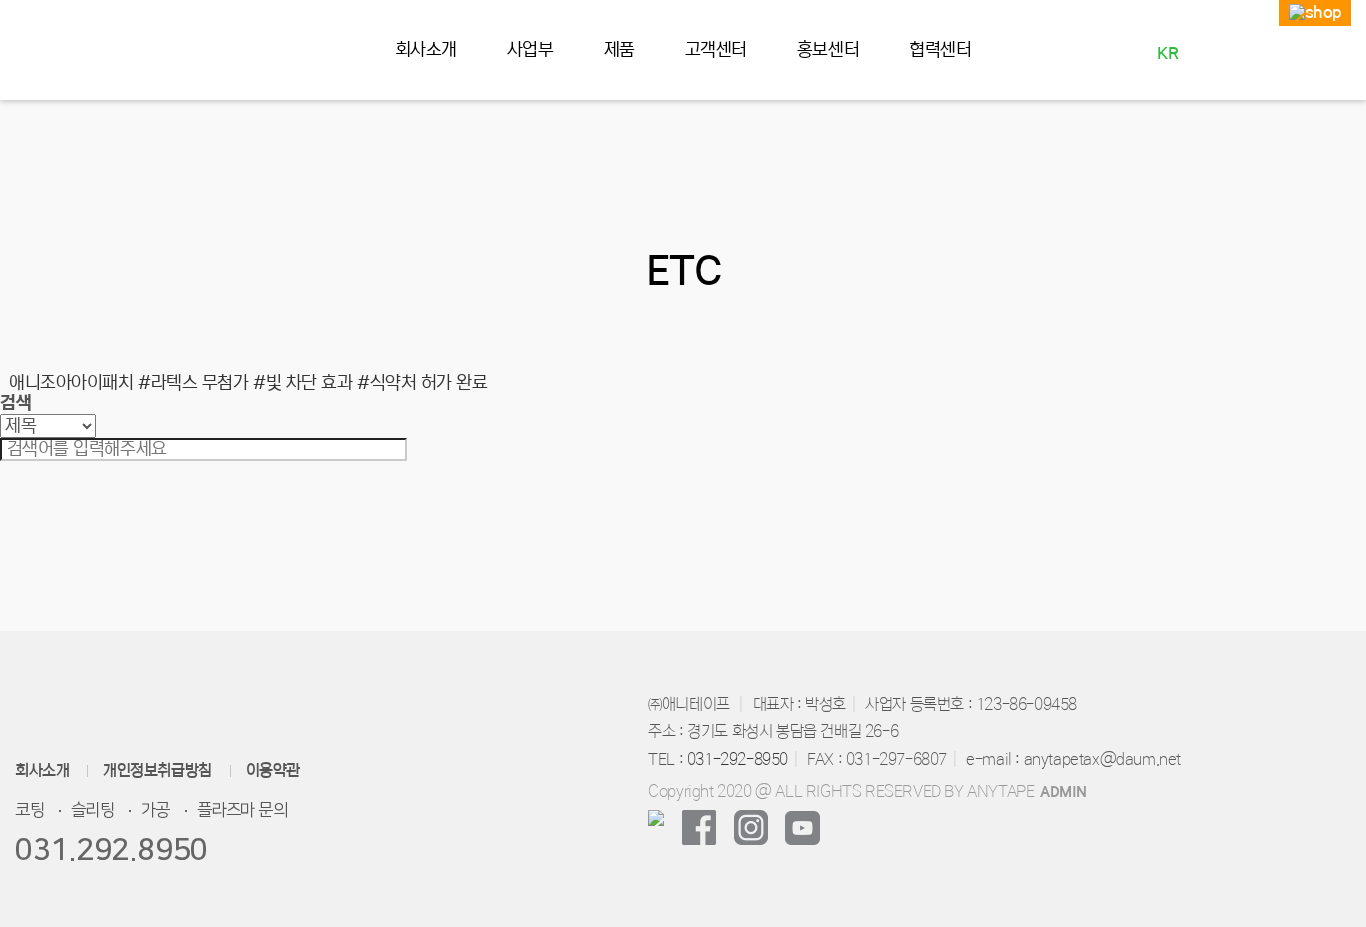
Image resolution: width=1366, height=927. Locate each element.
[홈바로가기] (72, 51)
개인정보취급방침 (157, 770)
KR (1167, 53)
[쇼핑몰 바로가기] (1315, 13)
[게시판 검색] (10, 356)
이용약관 (273, 770)
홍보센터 (828, 50)
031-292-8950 (737, 759)
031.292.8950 (111, 850)
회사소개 (426, 50)
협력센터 (940, 50)
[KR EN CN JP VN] (1167, 71)
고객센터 (716, 50)
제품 (619, 50)
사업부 (530, 50)
